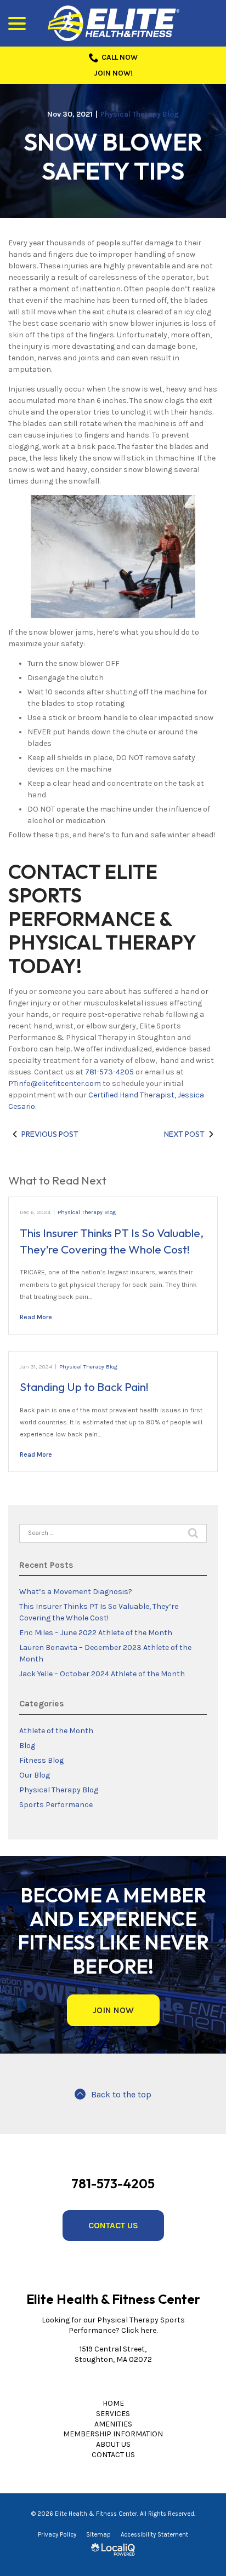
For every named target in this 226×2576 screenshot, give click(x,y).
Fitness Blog (41, 1760)
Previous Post (50, 1134)
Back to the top (121, 2095)
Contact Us (113, 2225)
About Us (113, 2444)
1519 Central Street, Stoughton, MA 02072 (113, 2354)
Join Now (113, 2010)
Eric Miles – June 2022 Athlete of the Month (96, 1633)
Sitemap (98, 2535)
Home (113, 2403)
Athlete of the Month (56, 1731)
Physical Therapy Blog (140, 114)
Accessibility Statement (154, 2535)
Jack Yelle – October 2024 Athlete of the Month (102, 1674)
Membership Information (113, 2434)
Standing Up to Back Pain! (84, 1387)
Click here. (139, 2330)
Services (113, 2414)
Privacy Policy (57, 2535)
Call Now (120, 57)
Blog (27, 1746)
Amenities (113, 2424)
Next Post (184, 1134)
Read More (36, 1317)
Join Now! (113, 73)
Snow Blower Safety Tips (113, 157)
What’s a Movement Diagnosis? (76, 1592)
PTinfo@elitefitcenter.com (55, 1083)
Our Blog (35, 1775)
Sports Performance (56, 1805)
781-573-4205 (109, 1072)
